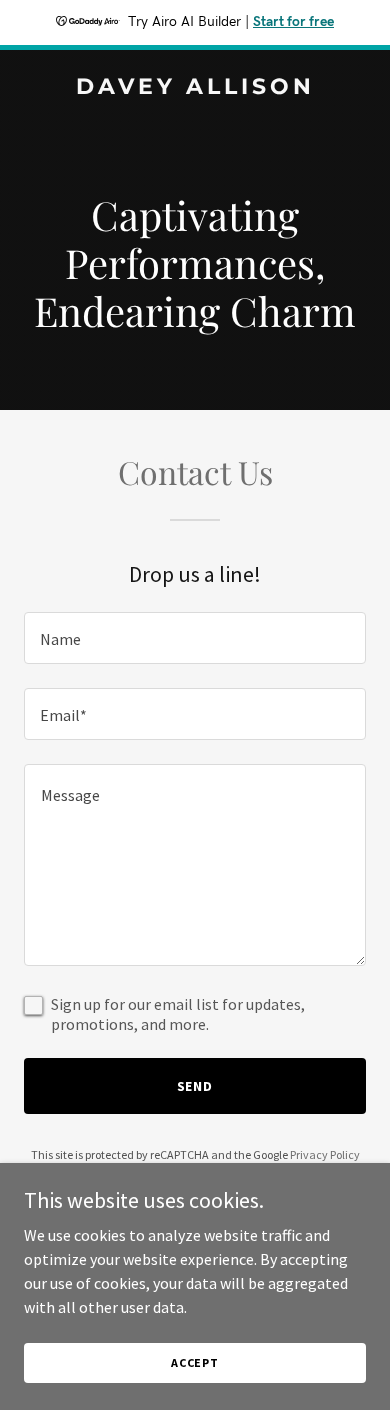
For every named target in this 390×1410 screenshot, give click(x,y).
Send (195, 1086)
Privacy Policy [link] (325, 1154)
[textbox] (195, 638)
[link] (195, 88)
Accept (195, 1362)
